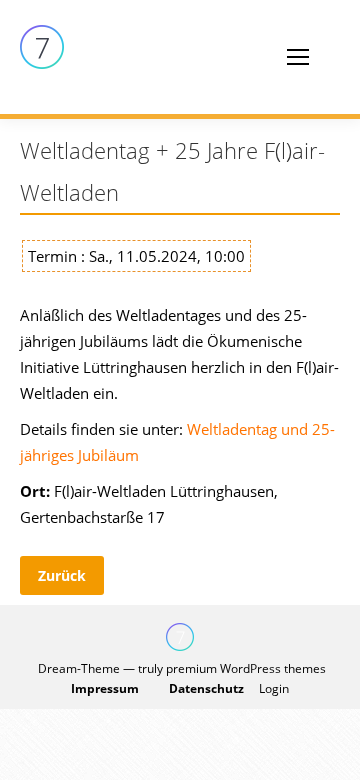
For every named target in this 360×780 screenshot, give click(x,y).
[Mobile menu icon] (298, 57)
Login (274, 688)
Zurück (62, 575)
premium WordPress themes (246, 668)
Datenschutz (206, 688)
